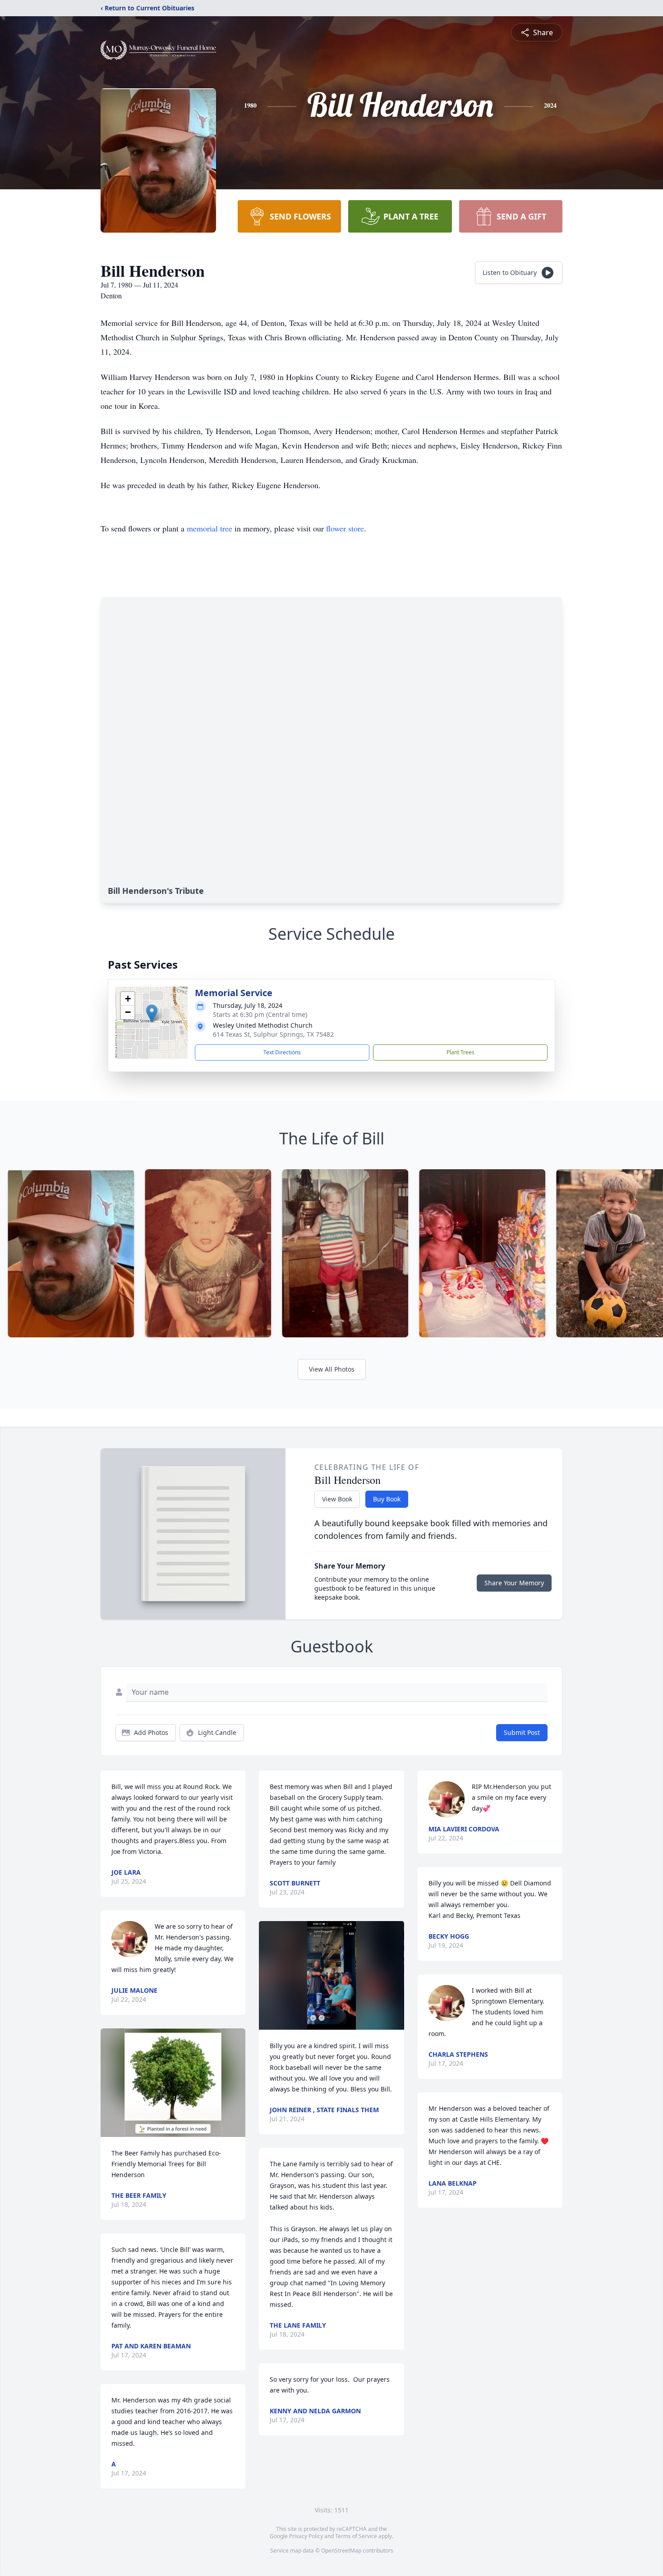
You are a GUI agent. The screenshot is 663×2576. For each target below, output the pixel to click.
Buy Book (387, 1499)
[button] (152, 1013)
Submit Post (522, 1732)
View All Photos (332, 1369)
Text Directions (282, 1052)
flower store (345, 528)
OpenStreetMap (341, 2551)
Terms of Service (356, 2536)
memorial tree (209, 528)
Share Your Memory (514, 1583)
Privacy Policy (306, 2536)
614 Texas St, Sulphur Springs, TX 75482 (273, 1034)
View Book (337, 1499)
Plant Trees (460, 1052)
